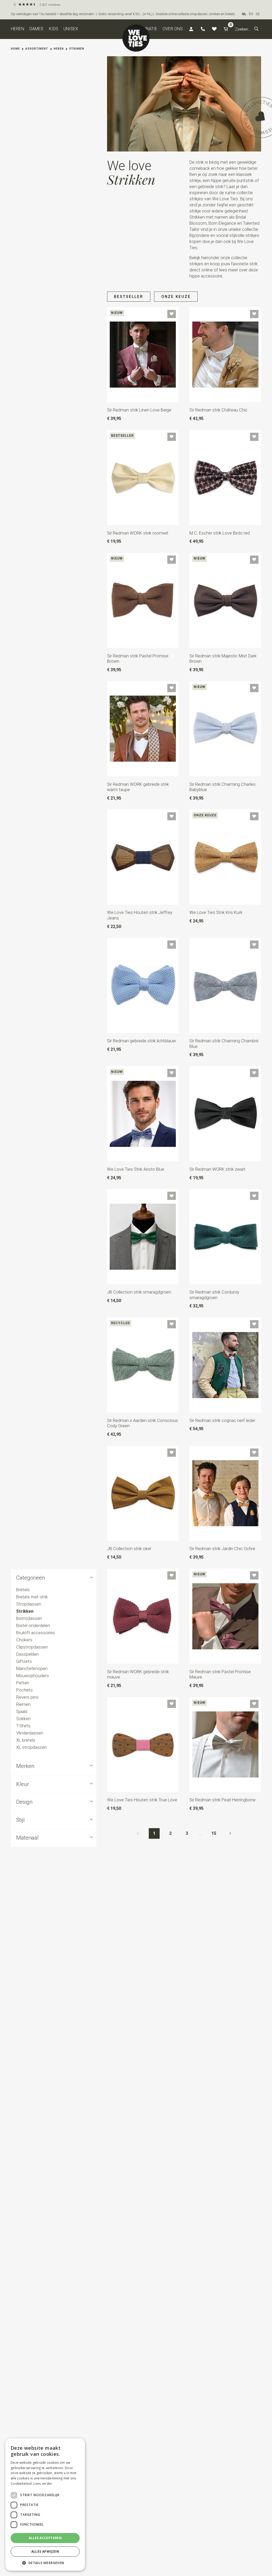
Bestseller (129, 297)
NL (244, 14)
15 (214, 1833)
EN (251, 14)
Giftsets (24, 1661)
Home (15, 49)
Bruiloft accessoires (36, 1633)
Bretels (23, 1590)
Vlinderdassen (30, 1733)
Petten (23, 1683)
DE (258, 14)
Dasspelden (27, 1654)
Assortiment (37, 49)
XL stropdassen (31, 1748)
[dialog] (45, 2505)
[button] (256, 29)
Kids (54, 29)
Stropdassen (29, 1604)
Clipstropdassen (32, 1647)
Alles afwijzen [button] (45, 2551)
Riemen (23, 1704)
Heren (18, 29)
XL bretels (26, 1740)
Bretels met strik (32, 1597)
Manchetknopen (32, 1669)
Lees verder (43, 2484)
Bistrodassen (29, 1618)
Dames (36, 29)
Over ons (173, 29)
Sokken (23, 1719)
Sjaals (22, 1712)
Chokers (24, 1640)
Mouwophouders (33, 1676)
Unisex (71, 29)
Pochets (24, 1690)
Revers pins (27, 1697)
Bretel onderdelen (33, 1626)
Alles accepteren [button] (45, 2538)
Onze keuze (176, 297)
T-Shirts (23, 1726)
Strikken (77, 49)
